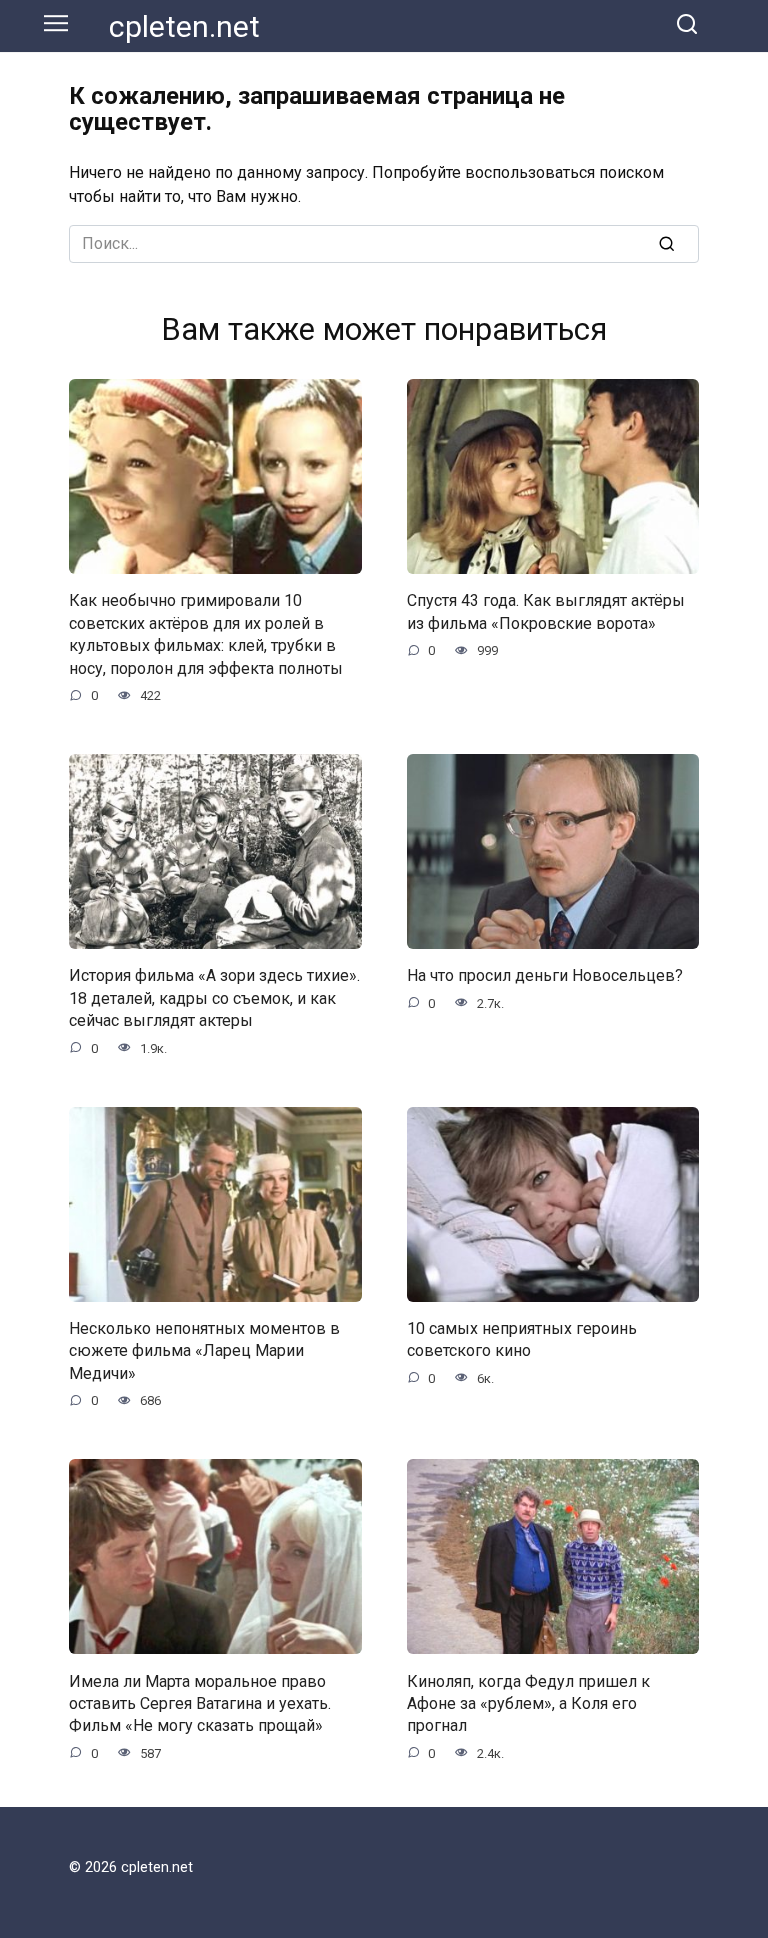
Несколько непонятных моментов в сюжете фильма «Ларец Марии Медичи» (204, 1351)
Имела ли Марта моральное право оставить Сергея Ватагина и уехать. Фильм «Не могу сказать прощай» (200, 1703)
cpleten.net (184, 26)
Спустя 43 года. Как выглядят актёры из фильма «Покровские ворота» (546, 611)
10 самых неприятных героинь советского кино (522, 1339)
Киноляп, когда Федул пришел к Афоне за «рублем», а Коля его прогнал (528, 1703)
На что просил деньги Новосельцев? (545, 975)
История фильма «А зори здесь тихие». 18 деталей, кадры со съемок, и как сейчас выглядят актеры (214, 998)
